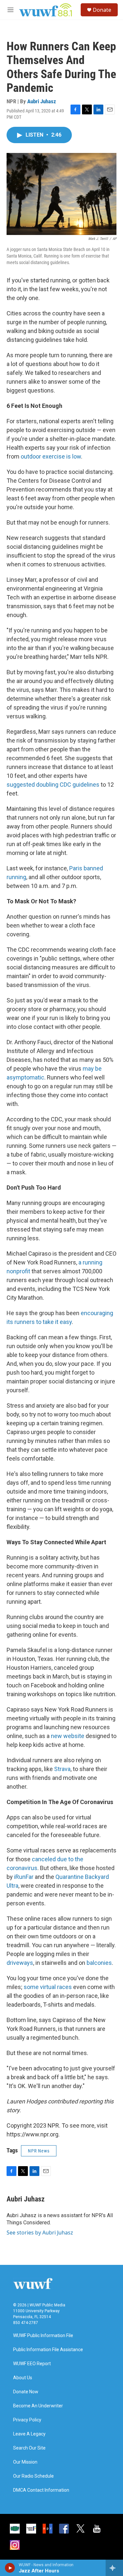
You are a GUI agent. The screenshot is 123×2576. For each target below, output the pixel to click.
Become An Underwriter (38, 2406)
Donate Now (26, 2392)
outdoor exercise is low (50, 456)
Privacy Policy (27, 2420)
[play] (10, 2568)
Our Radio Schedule (33, 2476)
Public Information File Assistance (48, 2350)
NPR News (39, 2151)
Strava (62, 1769)
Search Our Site (29, 2448)
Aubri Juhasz (42, 101)
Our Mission (25, 2462)
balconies (99, 1963)
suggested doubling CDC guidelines (53, 785)
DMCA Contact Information (41, 2490)
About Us (23, 2378)
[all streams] (114, 2568)
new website (68, 1736)
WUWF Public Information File (43, 2336)
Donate (102, 10)
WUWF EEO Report (32, 2364)
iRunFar (23, 1877)
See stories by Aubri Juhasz (40, 2233)
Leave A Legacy (29, 2434)
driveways (20, 1963)
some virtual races (48, 1987)
